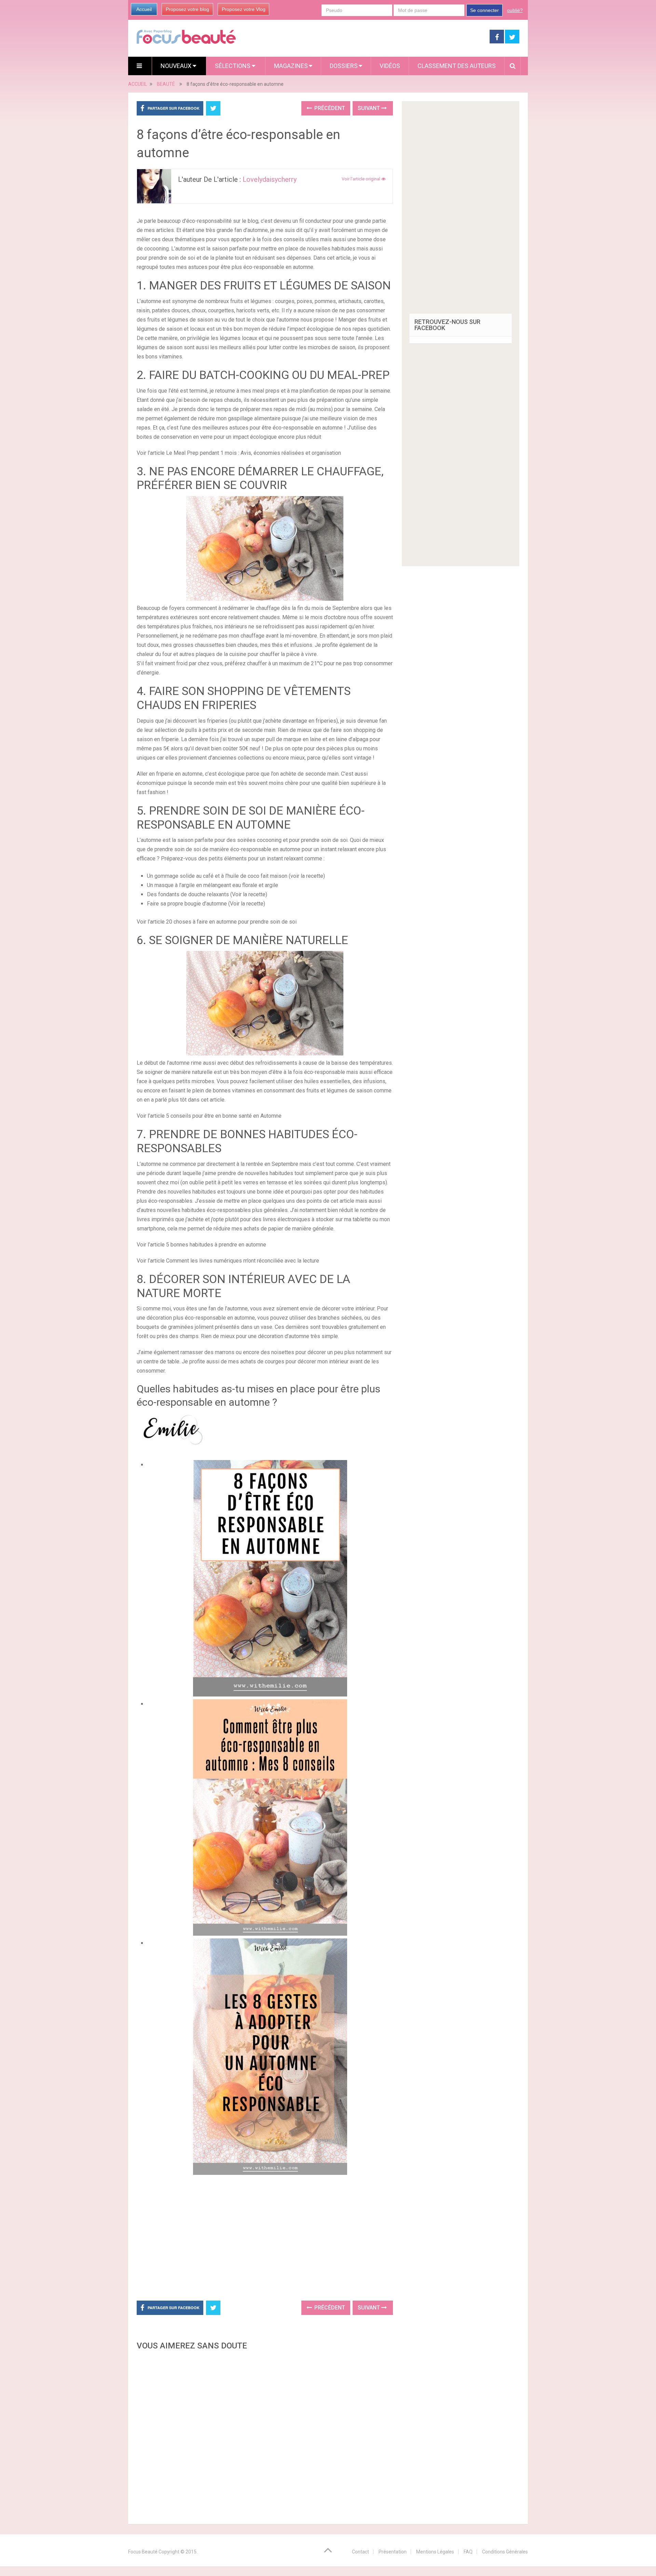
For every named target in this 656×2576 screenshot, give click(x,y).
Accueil (144, 9)
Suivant (370, 108)
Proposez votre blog (187, 9)
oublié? (515, 10)
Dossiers (344, 66)
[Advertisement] (265, 2236)
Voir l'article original (361, 179)
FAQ (468, 2552)
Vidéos (390, 66)
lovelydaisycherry (270, 179)
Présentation (393, 2552)
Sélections (233, 66)
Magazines (291, 66)
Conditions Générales (505, 2552)
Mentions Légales (435, 2552)
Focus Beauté (143, 2552)
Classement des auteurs (457, 66)
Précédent (329, 108)
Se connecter (484, 10)
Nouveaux (177, 66)
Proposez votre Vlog (244, 9)
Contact (360, 2552)
